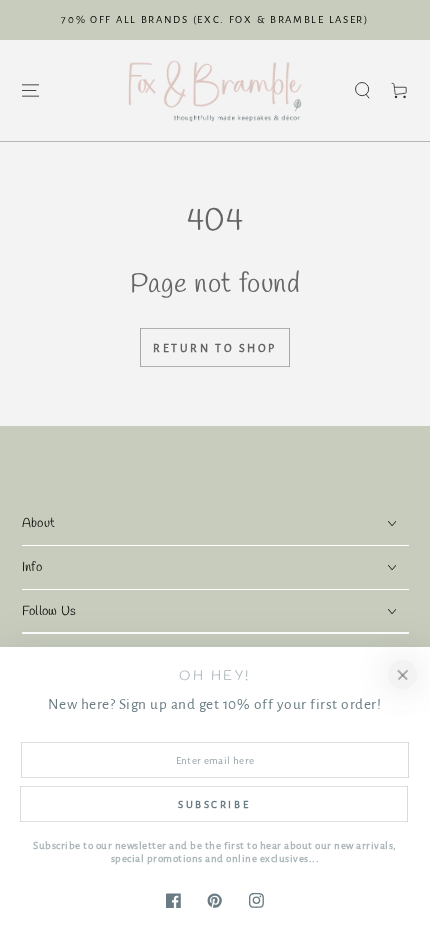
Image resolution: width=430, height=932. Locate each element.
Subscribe (214, 804)
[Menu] (29, 90)
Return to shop (215, 348)
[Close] (402, 674)
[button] (362, 90)
